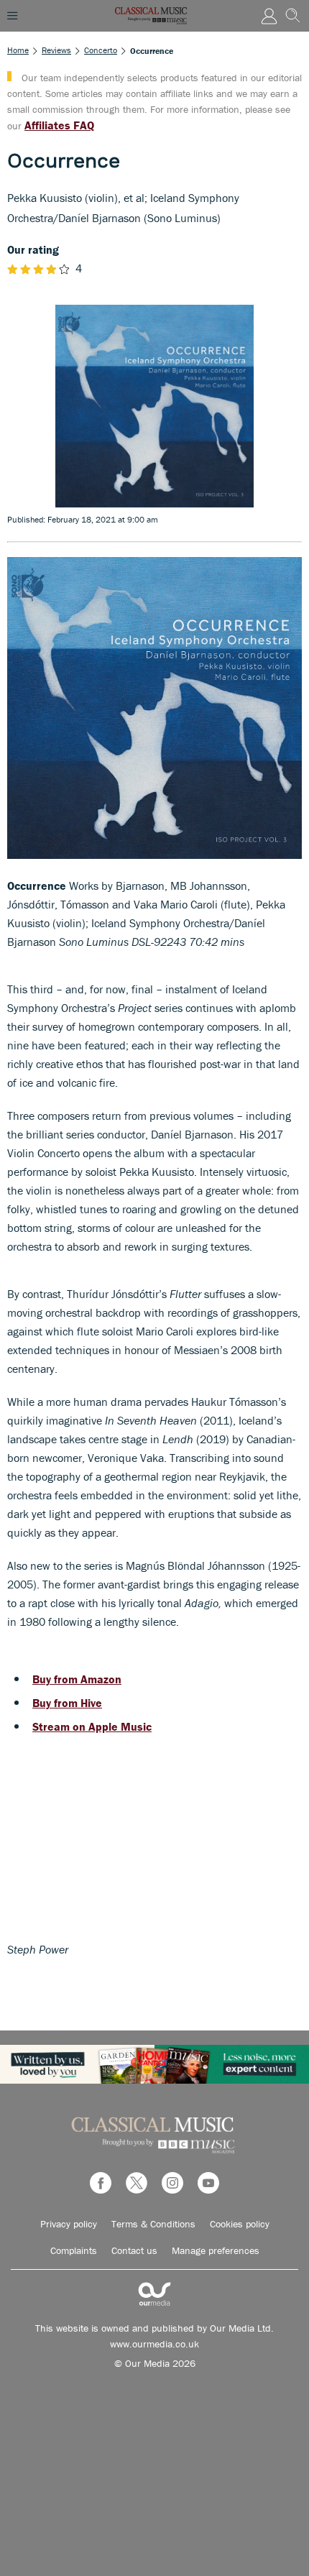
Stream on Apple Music (92, 1726)
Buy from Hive (67, 1703)
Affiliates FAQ (59, 125)
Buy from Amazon (77, 1679)
